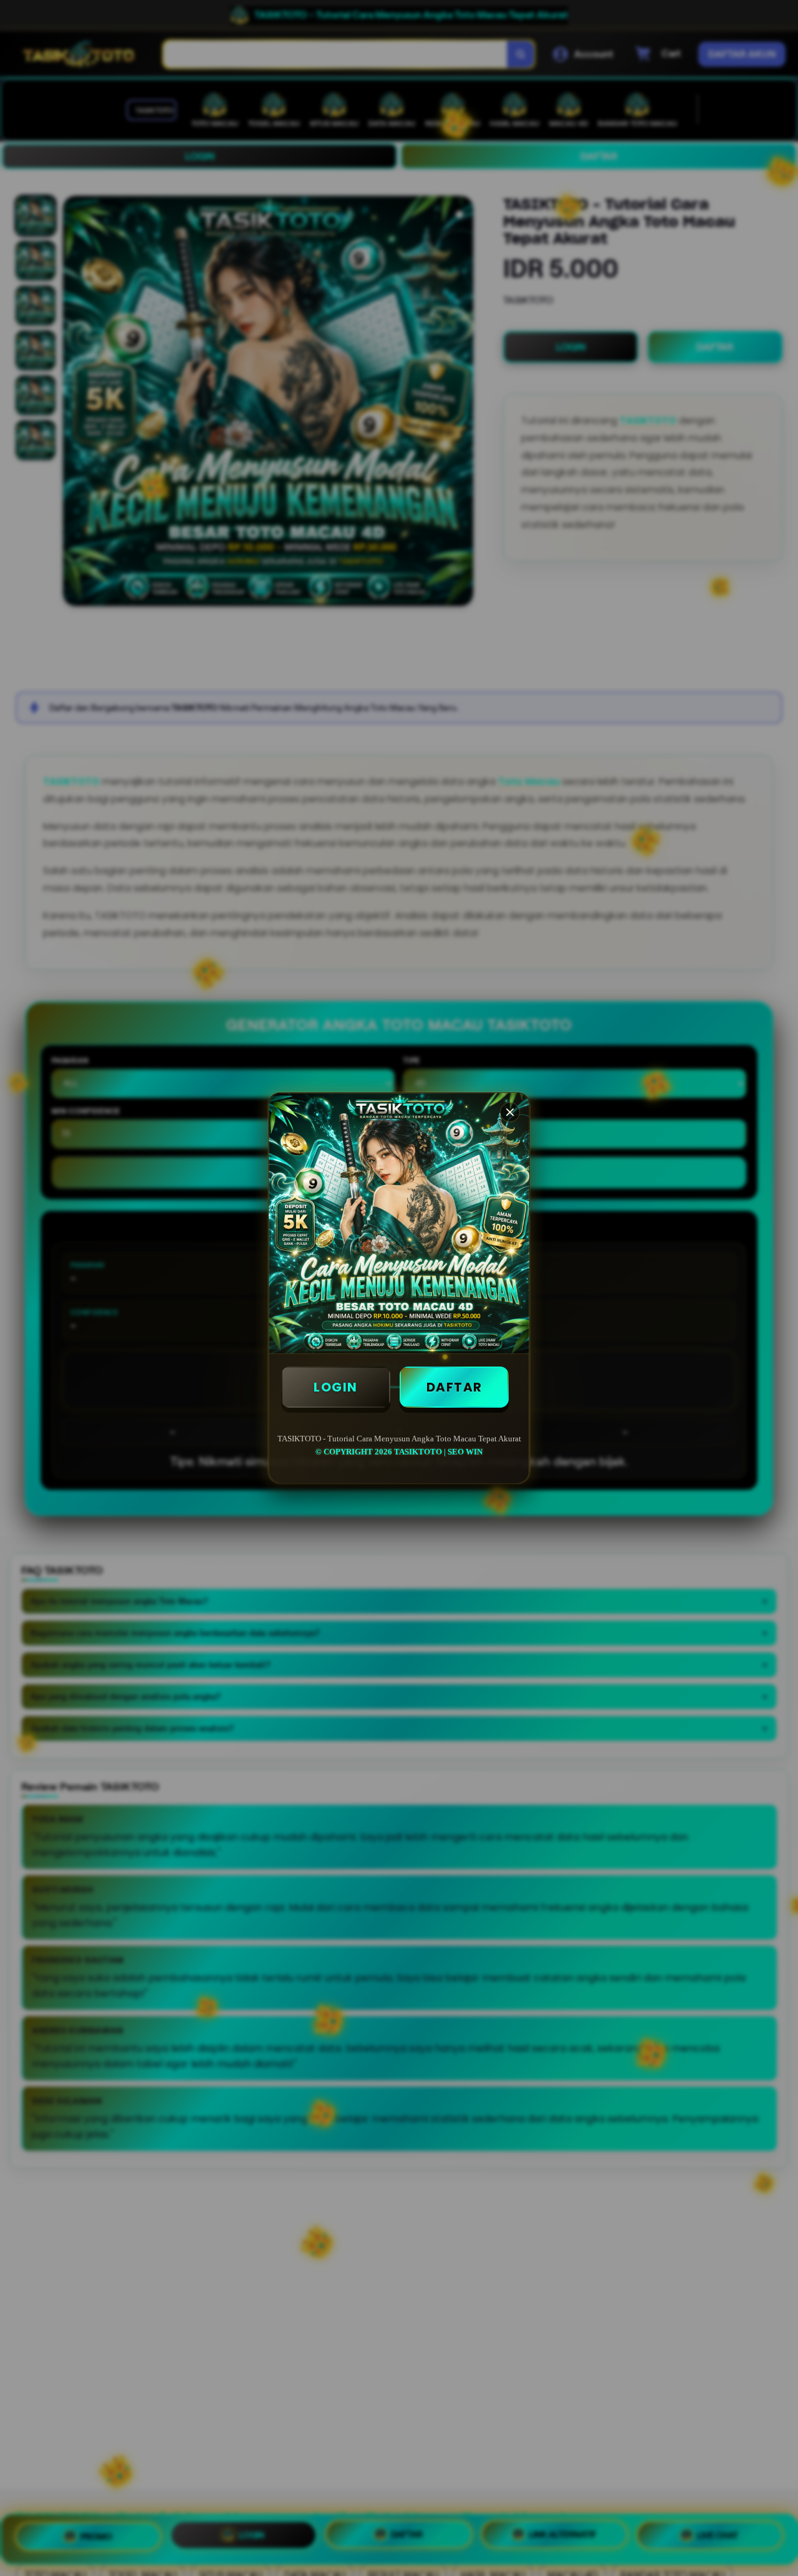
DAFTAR (454, 1387)
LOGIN (336, 1387)
